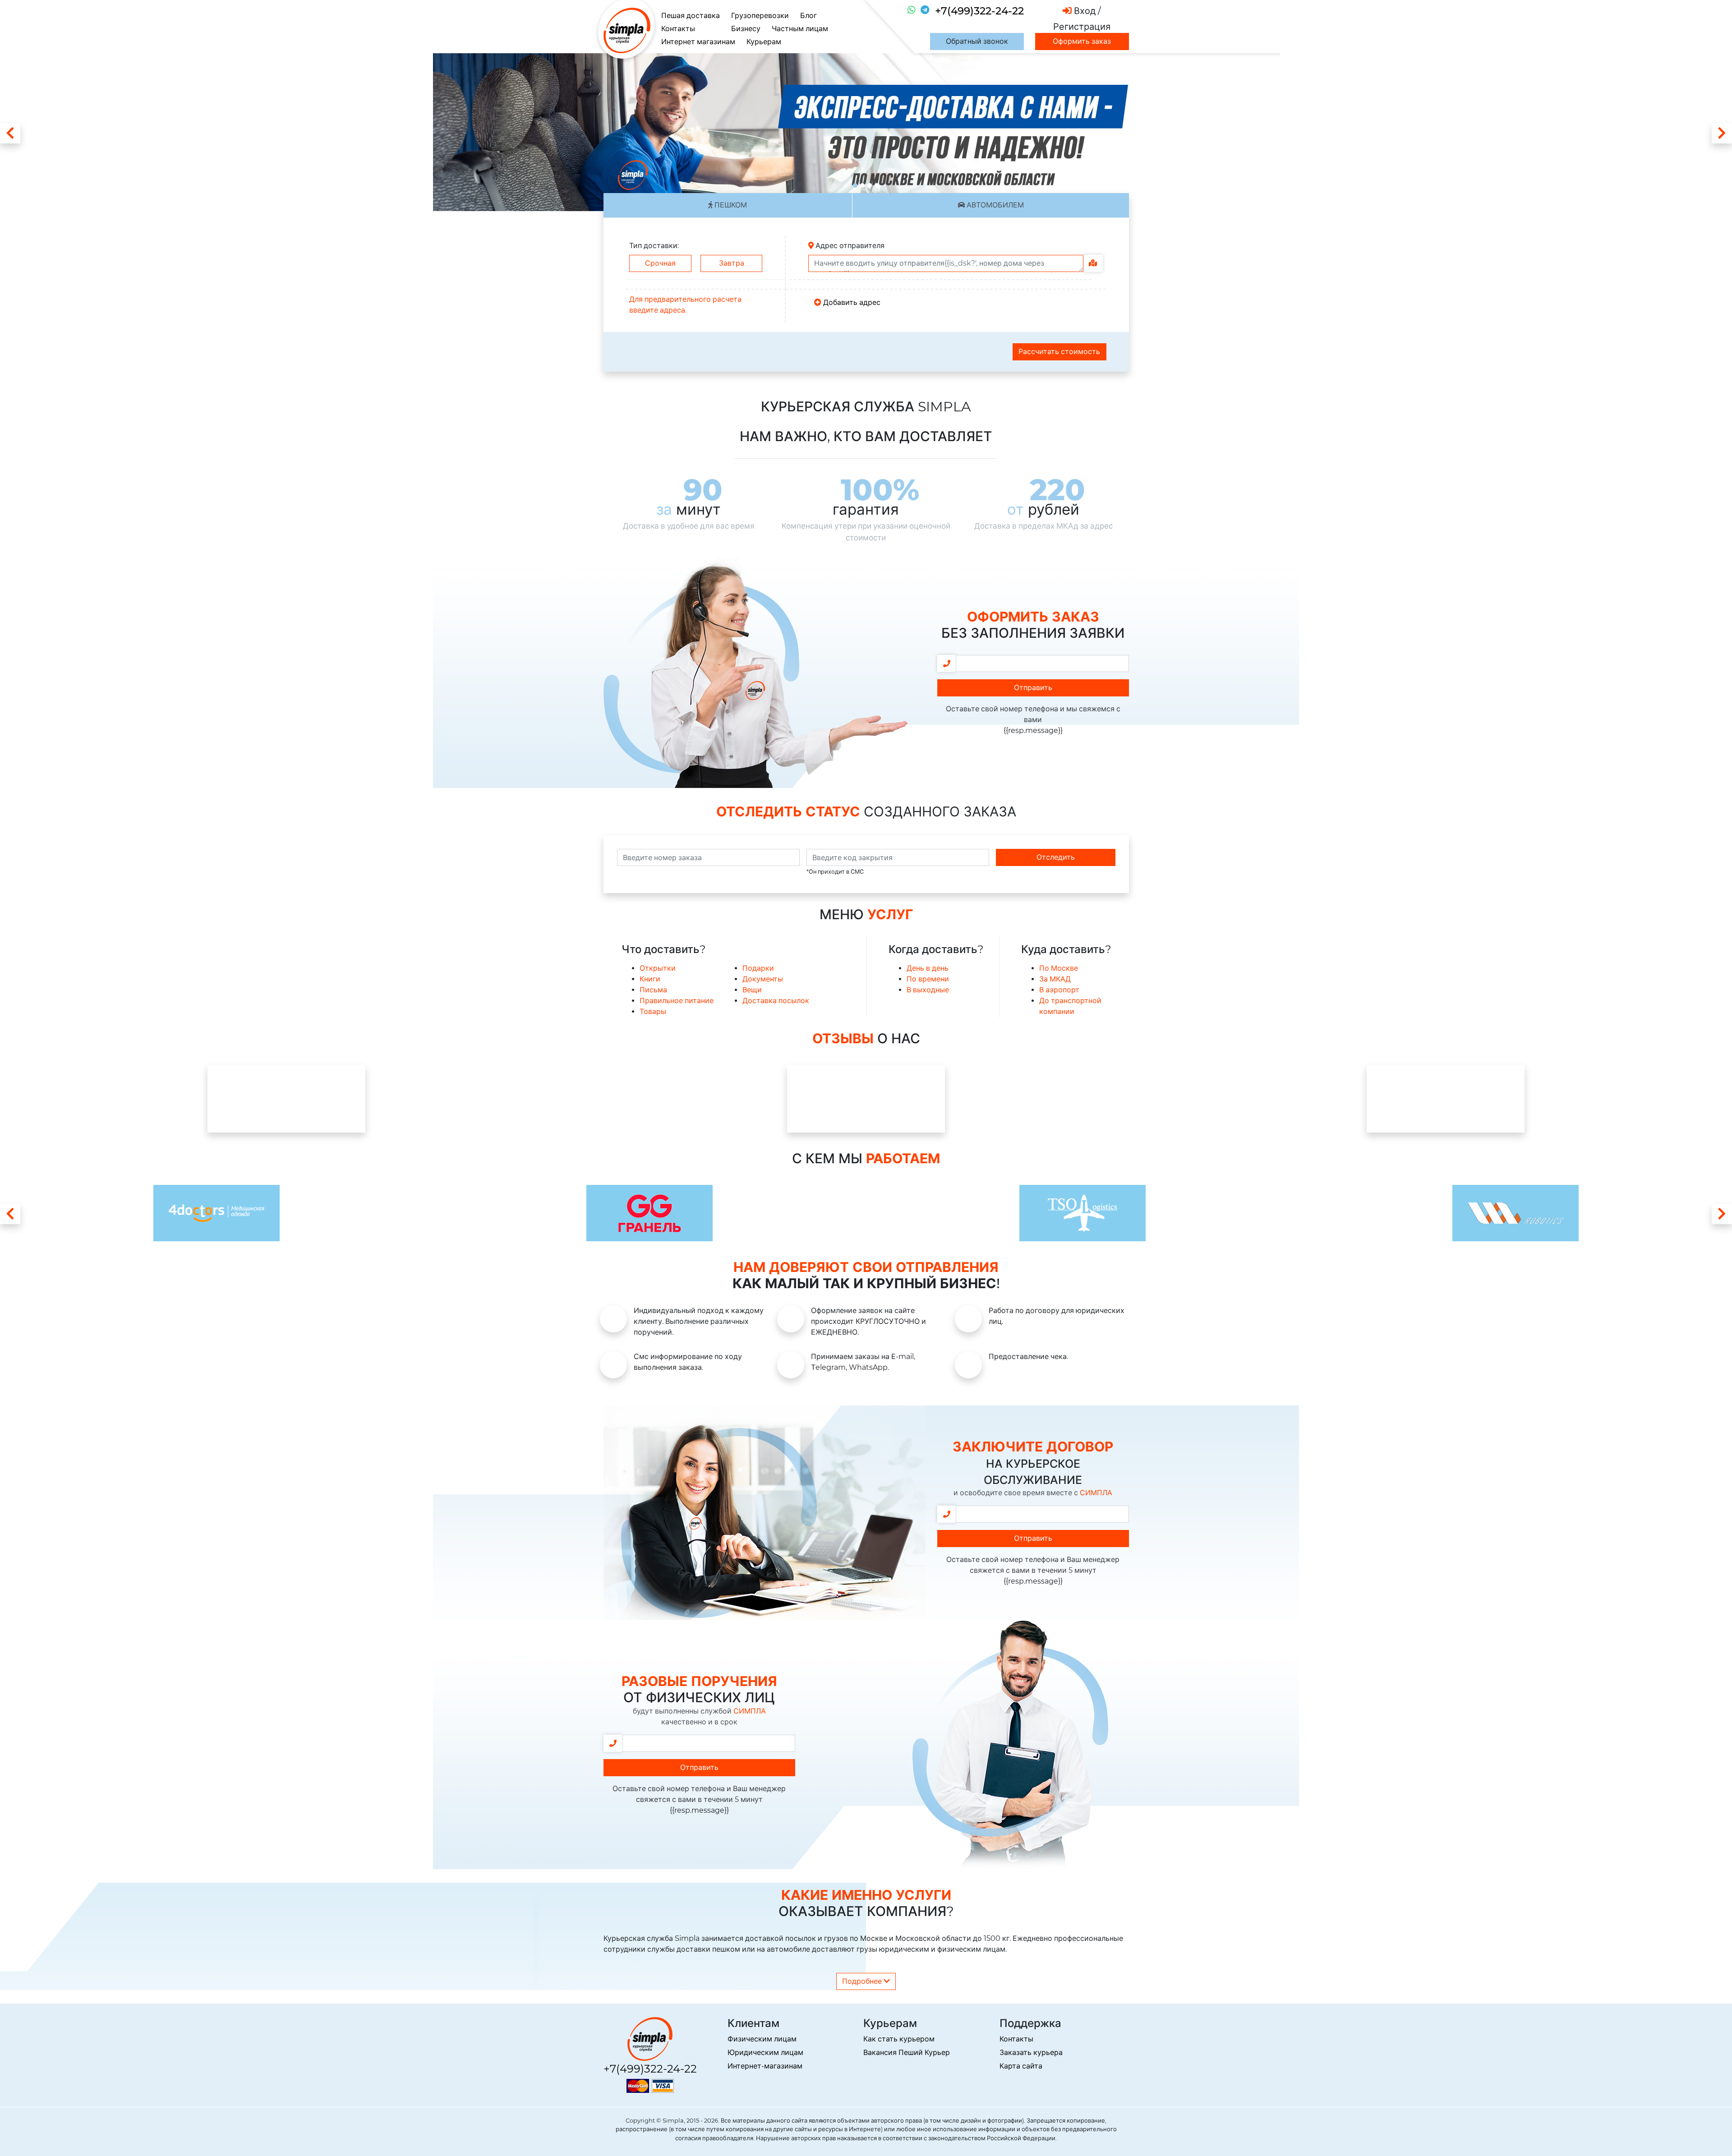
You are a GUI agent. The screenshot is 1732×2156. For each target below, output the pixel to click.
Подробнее (863, 1981)
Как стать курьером (899, 2039)
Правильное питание (677, 1001)
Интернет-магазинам (765, 2066)
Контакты (678, 29)
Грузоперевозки (760, 16)
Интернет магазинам (698, 42)
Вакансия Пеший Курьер (907, 2052)
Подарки (758, 968)
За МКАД (1055, 979)
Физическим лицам (762, 2039)
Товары (653, 1011)
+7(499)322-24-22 (979, 11)
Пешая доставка (691, 16)
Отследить (1056, 857)
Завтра (732, 263)
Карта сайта (1021, 2066)
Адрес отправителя (849, 246)
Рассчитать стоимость (1059, 352)
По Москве (1059, 968)
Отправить (1033, 688)
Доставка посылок (776, 1001)
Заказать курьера (1031, 2052)
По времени (928, 979)
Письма (653, 990)
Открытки (658, 968)
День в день (928, 968)
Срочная (660, 263)
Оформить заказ (1082, 41)
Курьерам (764, 42)
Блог (808, 16)
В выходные (928, 990)
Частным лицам (800, 29)
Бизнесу (746, 29)
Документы (763, 979)
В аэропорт (1059, 990)
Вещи (752, 990)
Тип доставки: (654, 246)
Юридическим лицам (765, 2052)
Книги (650, 979)
